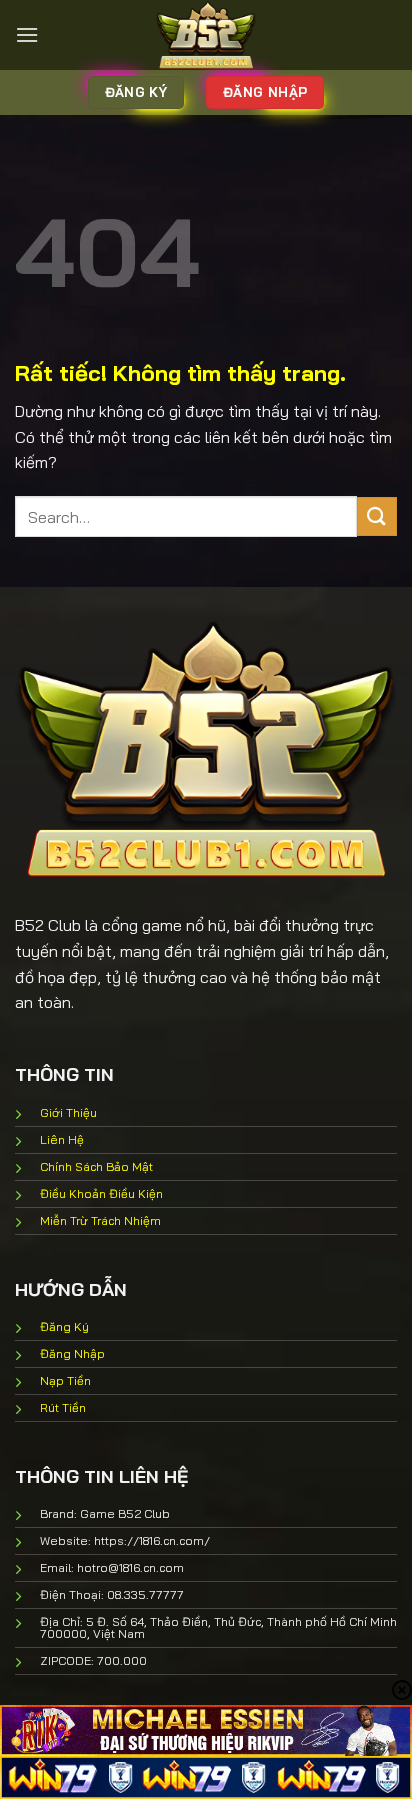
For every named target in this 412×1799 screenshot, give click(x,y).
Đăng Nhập (72, 1353)
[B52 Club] (206, 35)
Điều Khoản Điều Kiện (101, 1193)
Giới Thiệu (68, 1112)
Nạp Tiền (65, 1380)
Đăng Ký (64, 1326)
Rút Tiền (63, 1407)
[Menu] (27, 34)
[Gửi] (377, 516)
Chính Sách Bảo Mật (96, 1166)
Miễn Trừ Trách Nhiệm (100, 1220)
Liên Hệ (62, 1139)
